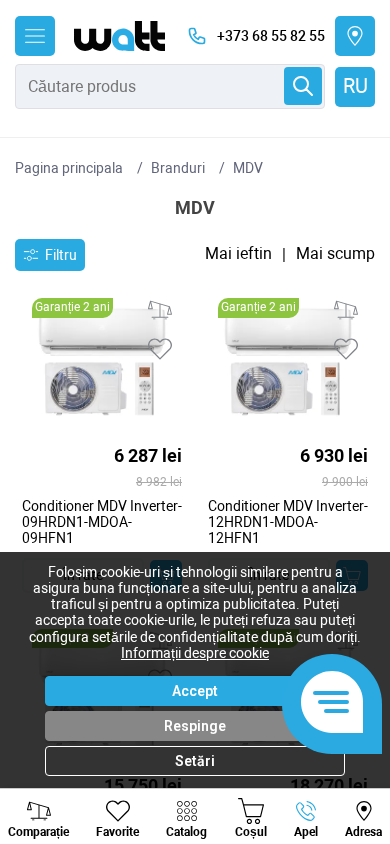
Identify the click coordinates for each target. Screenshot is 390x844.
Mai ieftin (238, 254)
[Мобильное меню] (35, 36)
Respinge (195, 726)
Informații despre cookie (195, 653)
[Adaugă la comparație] (160, 310)
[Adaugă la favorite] (160, 349)
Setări (195, 761)
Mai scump (335, 254)
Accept (195, 691)
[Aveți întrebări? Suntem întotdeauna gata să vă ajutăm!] (332, 704)
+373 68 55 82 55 (271, 36)
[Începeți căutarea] (303, 86)
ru (355, 86)
